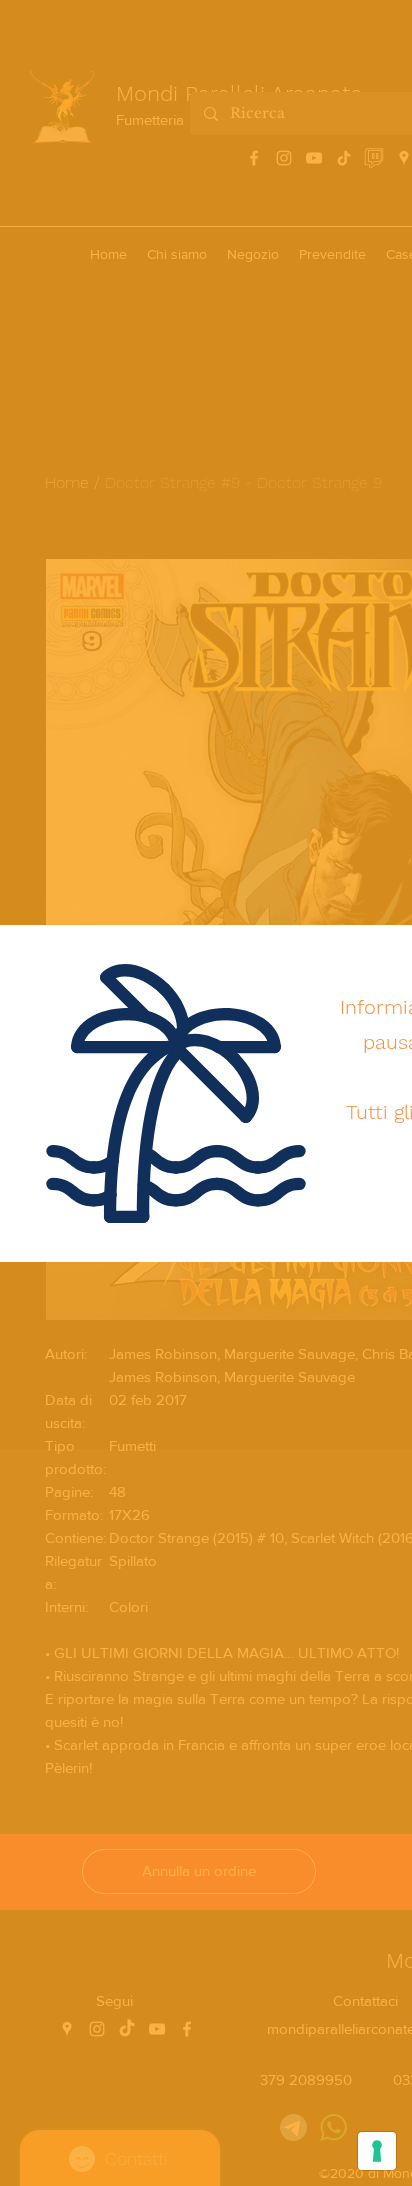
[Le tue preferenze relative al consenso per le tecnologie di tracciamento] (377, 2151)
